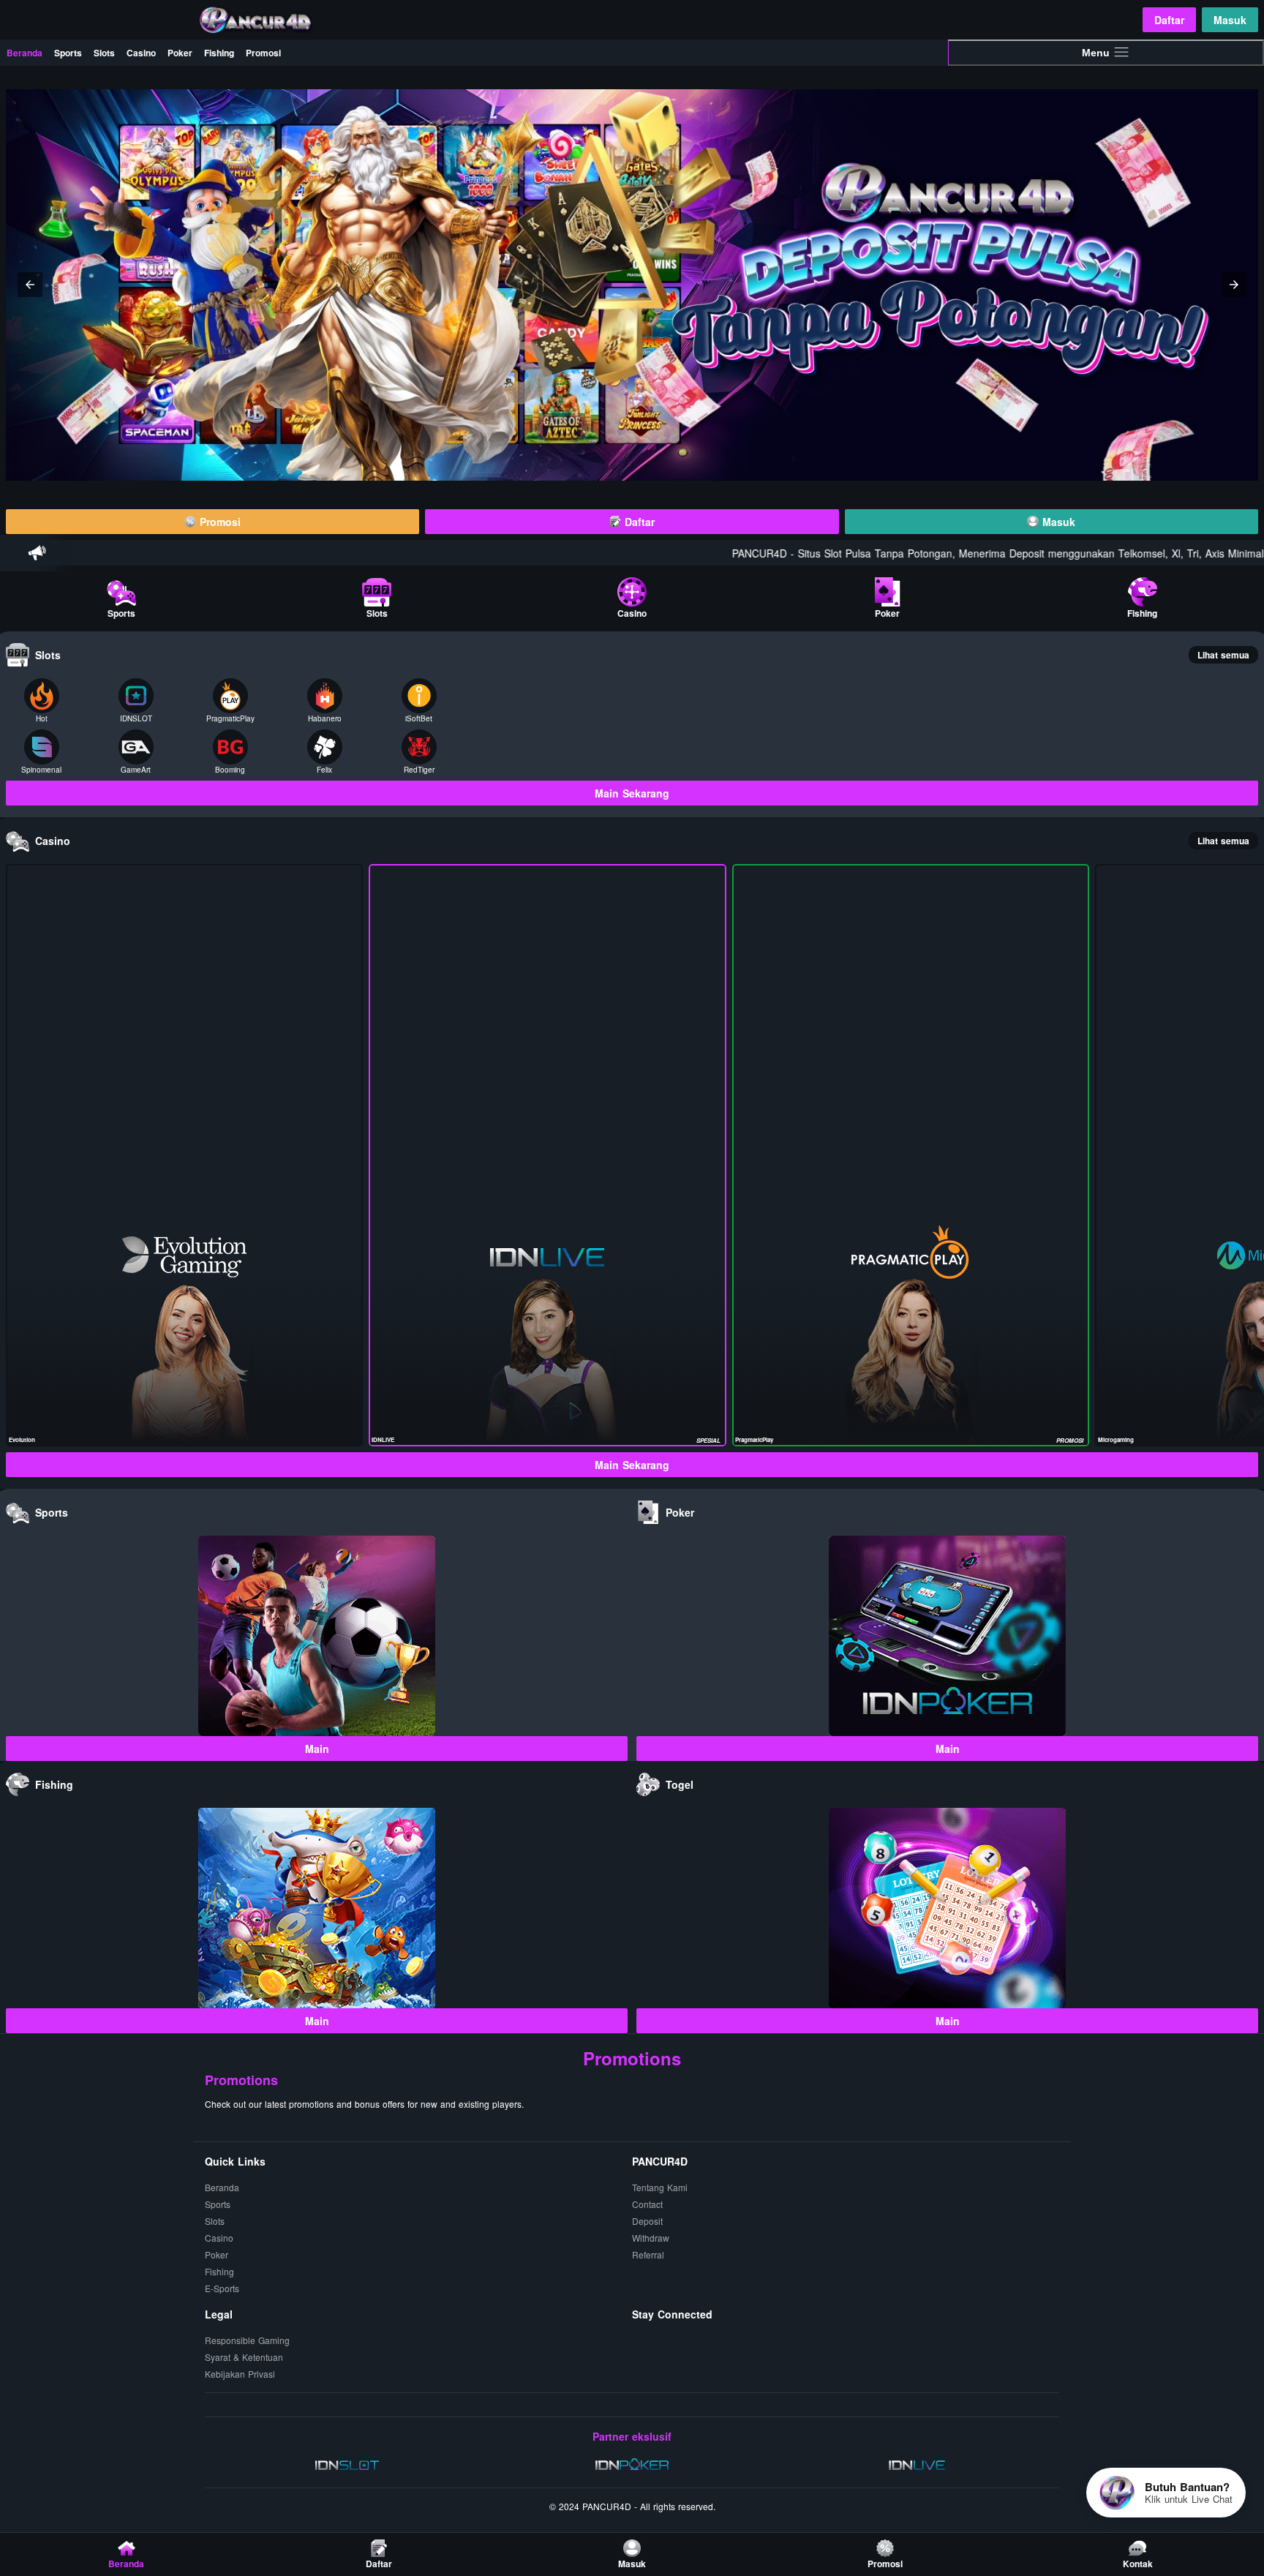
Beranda (25, 53)
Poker (180, 53)
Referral (648, 2254)
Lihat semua (1223, 655)
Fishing (219, 53)
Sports (68, 53)
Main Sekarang (632, 793)
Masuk (1230, 20)
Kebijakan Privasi (240, 2374)
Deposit (647, 2221)
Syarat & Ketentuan (244, 2357)
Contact (647, 2204)
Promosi (263, 53)
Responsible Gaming (247, 2340)
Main (317, 1749)
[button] (30, 285)
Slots (104, 53)
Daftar (1169, 20)
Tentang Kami (660, 2187)
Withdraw (651, 2238)
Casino (141, 53)
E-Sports (222, 2288)
